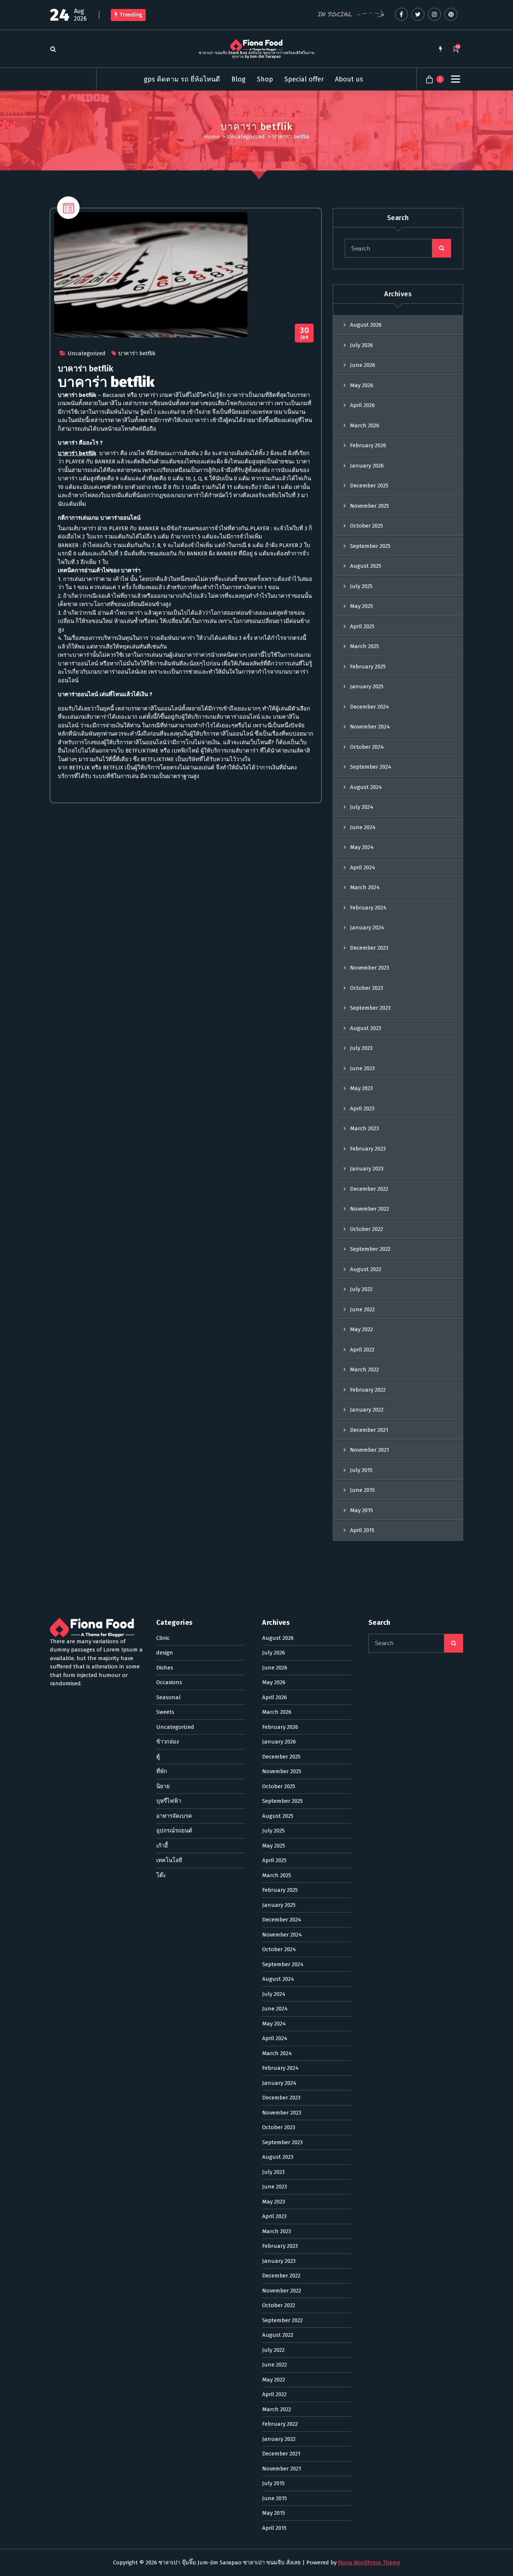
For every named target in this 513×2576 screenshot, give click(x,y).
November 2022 (370, 1209)
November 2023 (370, 968)
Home (212, 137)
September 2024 (371, 767)
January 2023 (367, 1169)
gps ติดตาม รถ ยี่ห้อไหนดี (182, 79)
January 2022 (367, 1410)
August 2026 (366, 325)
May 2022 (361, 1329)
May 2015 (361, 1510)
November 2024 (370, 727)
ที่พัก (162, 1771)
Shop (265, 79)
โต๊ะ (161, 1875)
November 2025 (370, 506)
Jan (304, 333)
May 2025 (361, 606)
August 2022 (366, 1269)
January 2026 (367, 466)
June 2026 (363, 365)
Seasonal (168, 1697)
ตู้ (158, 1757)
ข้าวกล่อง (167, 1742)
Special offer (304, 79)
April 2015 (362, 1530)
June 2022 (362, 1309)
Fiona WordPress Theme (369, 2562)
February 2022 (368, 1390)
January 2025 (367, 686)
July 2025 (361, 586)
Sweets (165, 1712)
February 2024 (368, 908)
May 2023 (361, 1088)
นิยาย (163, 1786)
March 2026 (365, 425)
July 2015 (361, 1470)
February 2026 (368, 445)
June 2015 (362, 1490)
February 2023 (368, 1149)
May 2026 (362, 385)
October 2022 (367, 1229)
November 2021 (370, 1450)
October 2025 (367, 526)
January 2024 (367, 928)
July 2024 (362, 807)
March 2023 (364, 1128)
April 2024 (363, 867)
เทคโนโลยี (169, 1860)
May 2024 (362, 847)
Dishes (165, 1668)
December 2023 (369, 948)
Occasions (169, 1682)
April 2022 (362, 1350)
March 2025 (364, 646)
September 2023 (370, 1008)
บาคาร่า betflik (137, 353)
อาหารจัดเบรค (174, 1816)
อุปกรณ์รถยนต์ (174, 1831)
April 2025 (362, 626)
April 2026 (362, 405)
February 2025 (368, 667)
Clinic (163, 1638)
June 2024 (363, 827)
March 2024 (365, 887)
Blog (238, 79)
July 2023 (361, 1048)
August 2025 (366, 566)
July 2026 (361, 345)
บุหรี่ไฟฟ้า (169, 1801)
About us (349, 79)
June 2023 (362, 1068)
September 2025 (370, 546)
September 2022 (370, 1249)
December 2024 (370, 707)
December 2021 (369, 1430)
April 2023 (362, 1109)
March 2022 (364, 1369)
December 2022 (369, 1189)
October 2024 (367, 747)
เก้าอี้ (162, 1846)
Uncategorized (246, 137)
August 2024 (366, 787)
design (165, 1653)
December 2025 (369, 486)
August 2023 (366, 1028)
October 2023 (367, 988)
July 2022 (361, 1289)
